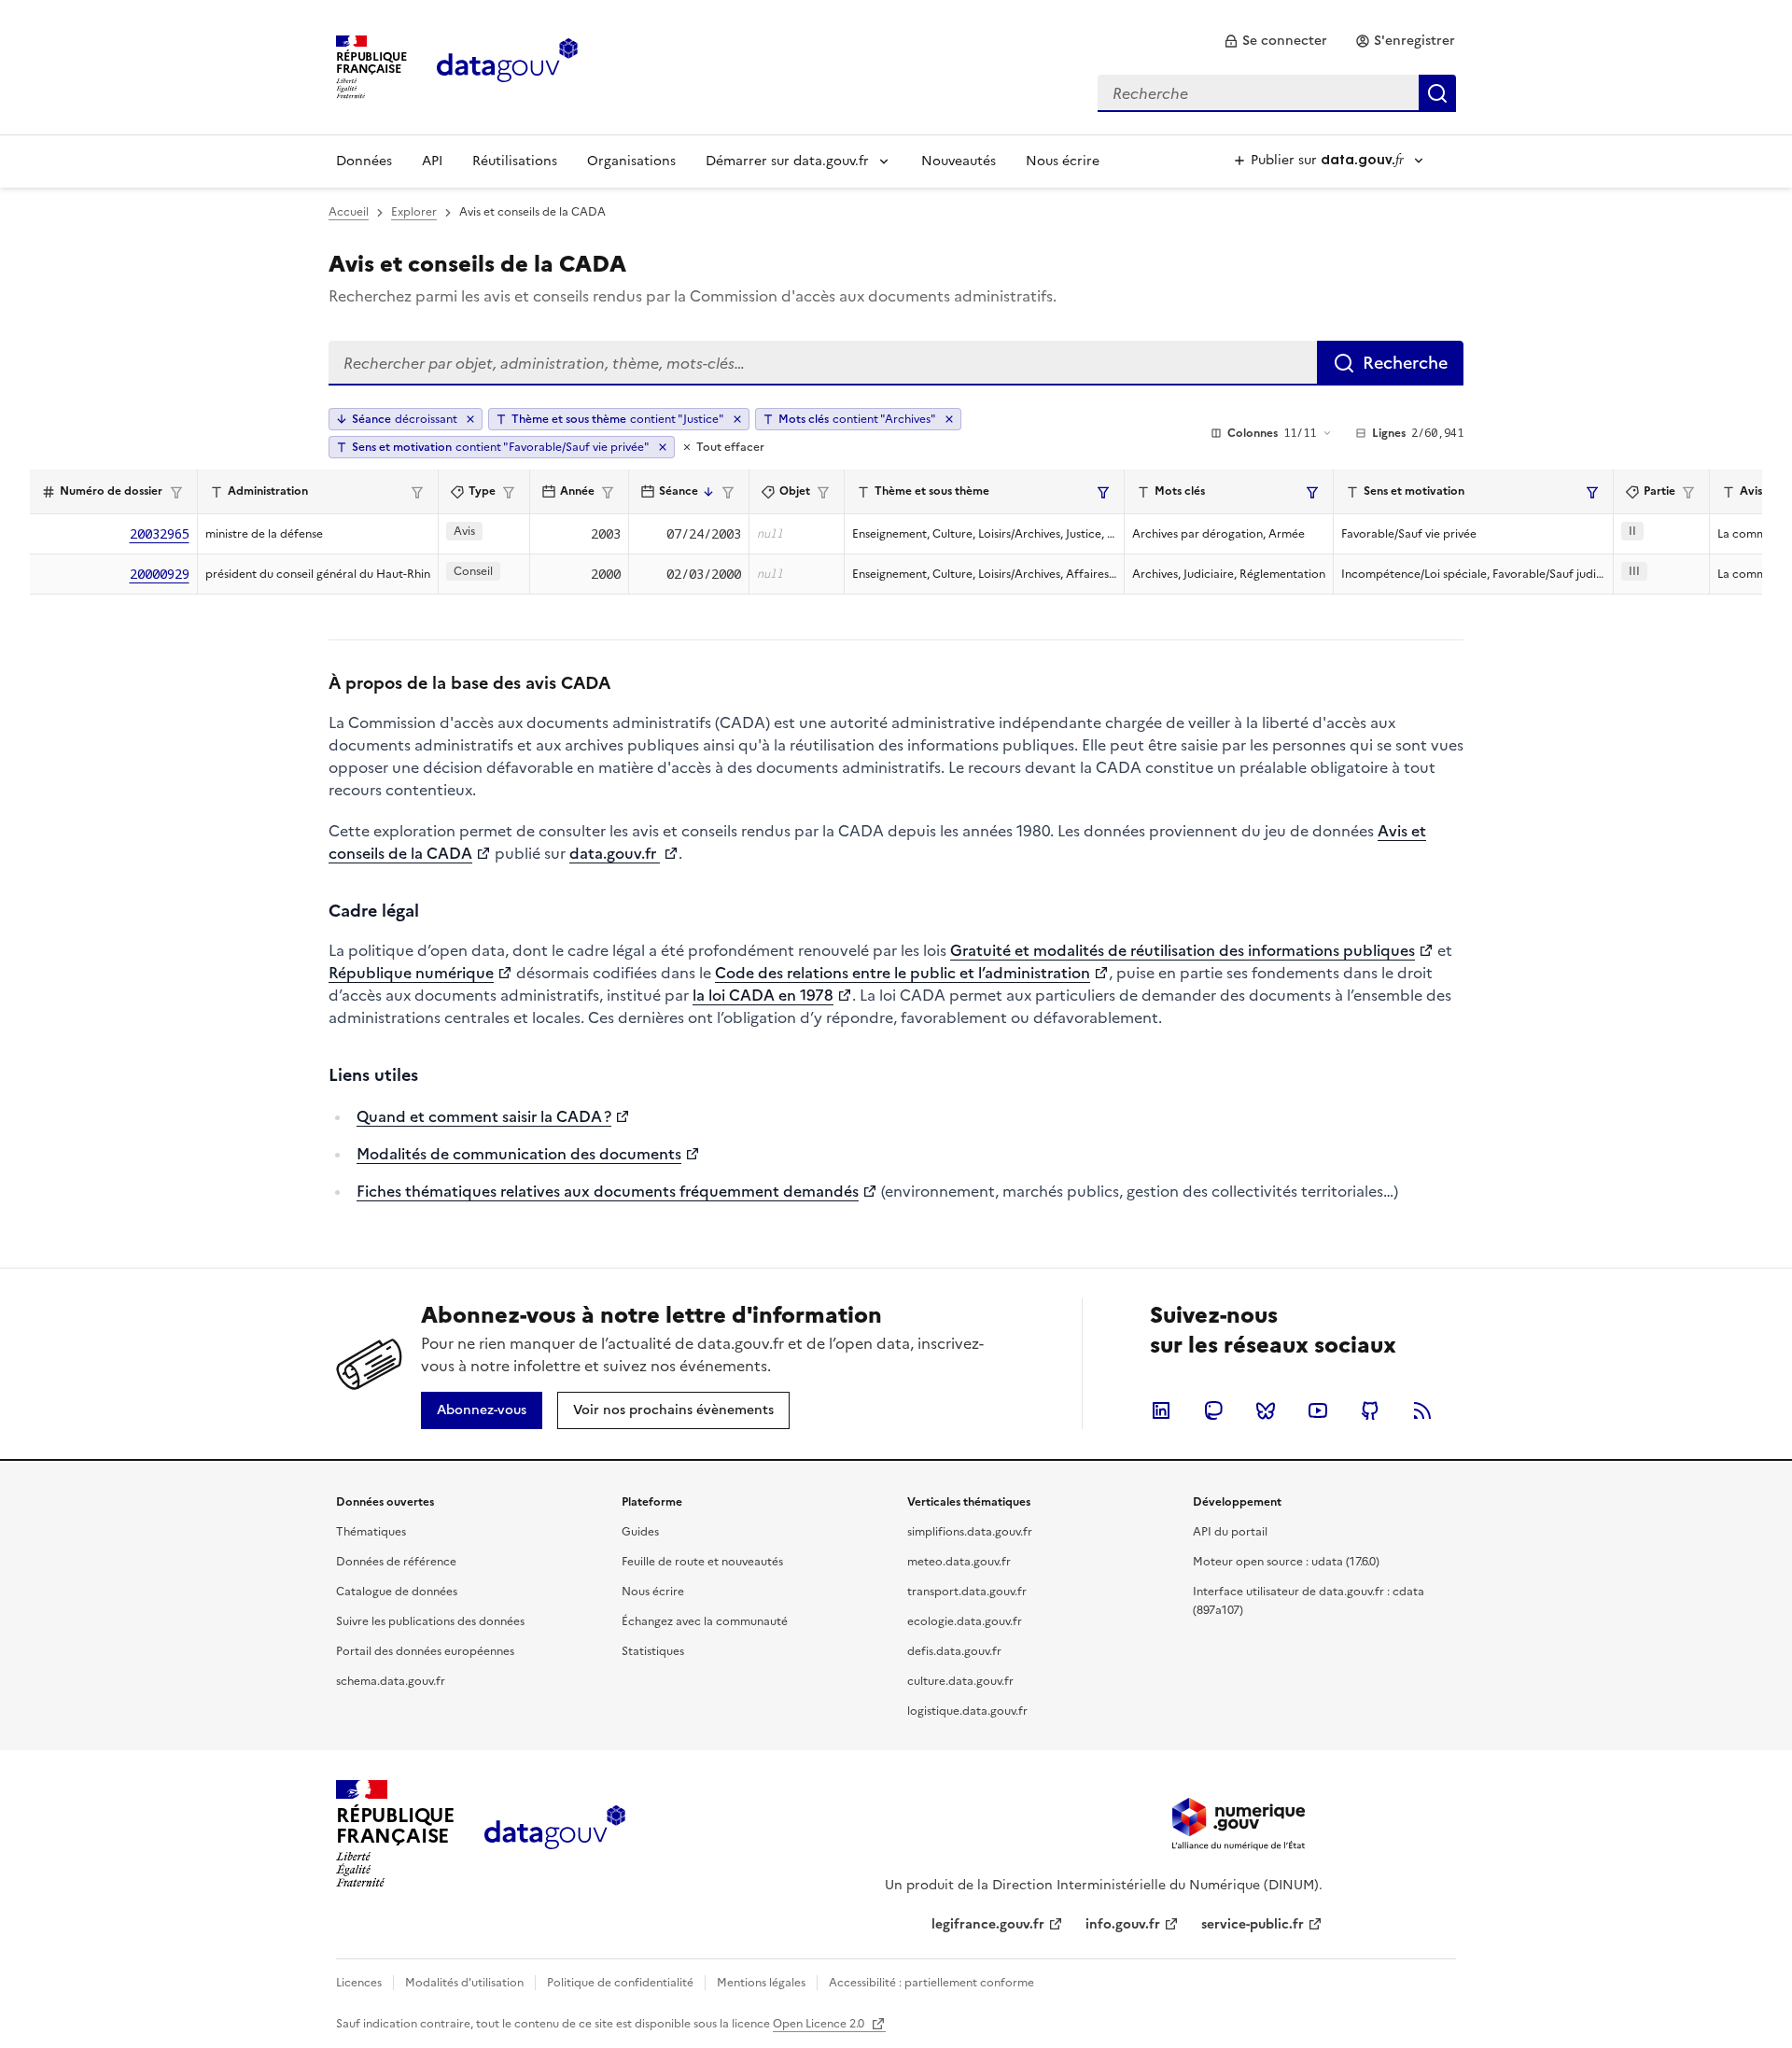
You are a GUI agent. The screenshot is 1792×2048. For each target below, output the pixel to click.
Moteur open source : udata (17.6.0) (1286, 1562)
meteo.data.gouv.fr (959, 1562)
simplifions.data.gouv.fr (970, 1532)
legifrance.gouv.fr (988, 1924)
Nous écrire (1063, 161)
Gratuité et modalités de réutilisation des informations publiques (1183, 950)
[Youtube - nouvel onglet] (1318, 1410)
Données (364, 161)
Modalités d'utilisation (464, 1983)
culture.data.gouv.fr (960, 1681)
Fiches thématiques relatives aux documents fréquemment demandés (608, 1191)
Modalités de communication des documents (519, 1154)
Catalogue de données (397, 1592)
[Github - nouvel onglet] (1370, 1410)
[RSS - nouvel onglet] (1422, 1410)
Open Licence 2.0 (820, 2024)
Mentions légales (761, 1983)
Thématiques (371, 1532)
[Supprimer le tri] (470, 419)
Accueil (349, 212)
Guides (640, 1532)
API (432, 161)
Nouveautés (959, 161)
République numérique (411, 973)
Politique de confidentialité (620, 1983)
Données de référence (396, 1562)
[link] (1275, 41)
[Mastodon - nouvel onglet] (1213, 1410)
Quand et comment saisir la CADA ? (484, 1116)
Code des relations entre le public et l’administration (903, 973)
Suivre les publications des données (430, 1621)
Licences (359, 1983)
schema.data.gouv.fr (391, 1681)
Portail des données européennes (425, 1651)
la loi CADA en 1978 (763, 995)
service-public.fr (1253, 1924)
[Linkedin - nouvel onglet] (1161, 1410)
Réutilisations (515, 161)
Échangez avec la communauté (705, 1621)
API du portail (1230, 1532)
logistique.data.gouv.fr (967, 1711)
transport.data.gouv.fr (967, 1592)
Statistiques (653, 1651)
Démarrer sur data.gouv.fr (787, 161)
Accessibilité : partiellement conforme (931, 1983)
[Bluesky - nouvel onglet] (1266, 1410)
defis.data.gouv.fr (954, 1651)
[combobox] (1277, 93)
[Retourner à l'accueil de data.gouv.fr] (507, 65)
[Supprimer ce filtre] (737, 419)
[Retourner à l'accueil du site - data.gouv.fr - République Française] (555, 1834)
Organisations (631, 161)
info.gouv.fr (1123, 1924)
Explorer (414, 212)
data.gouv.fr (615, 853)
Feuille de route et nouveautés (702, 1562)
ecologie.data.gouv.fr (965, 1621)
